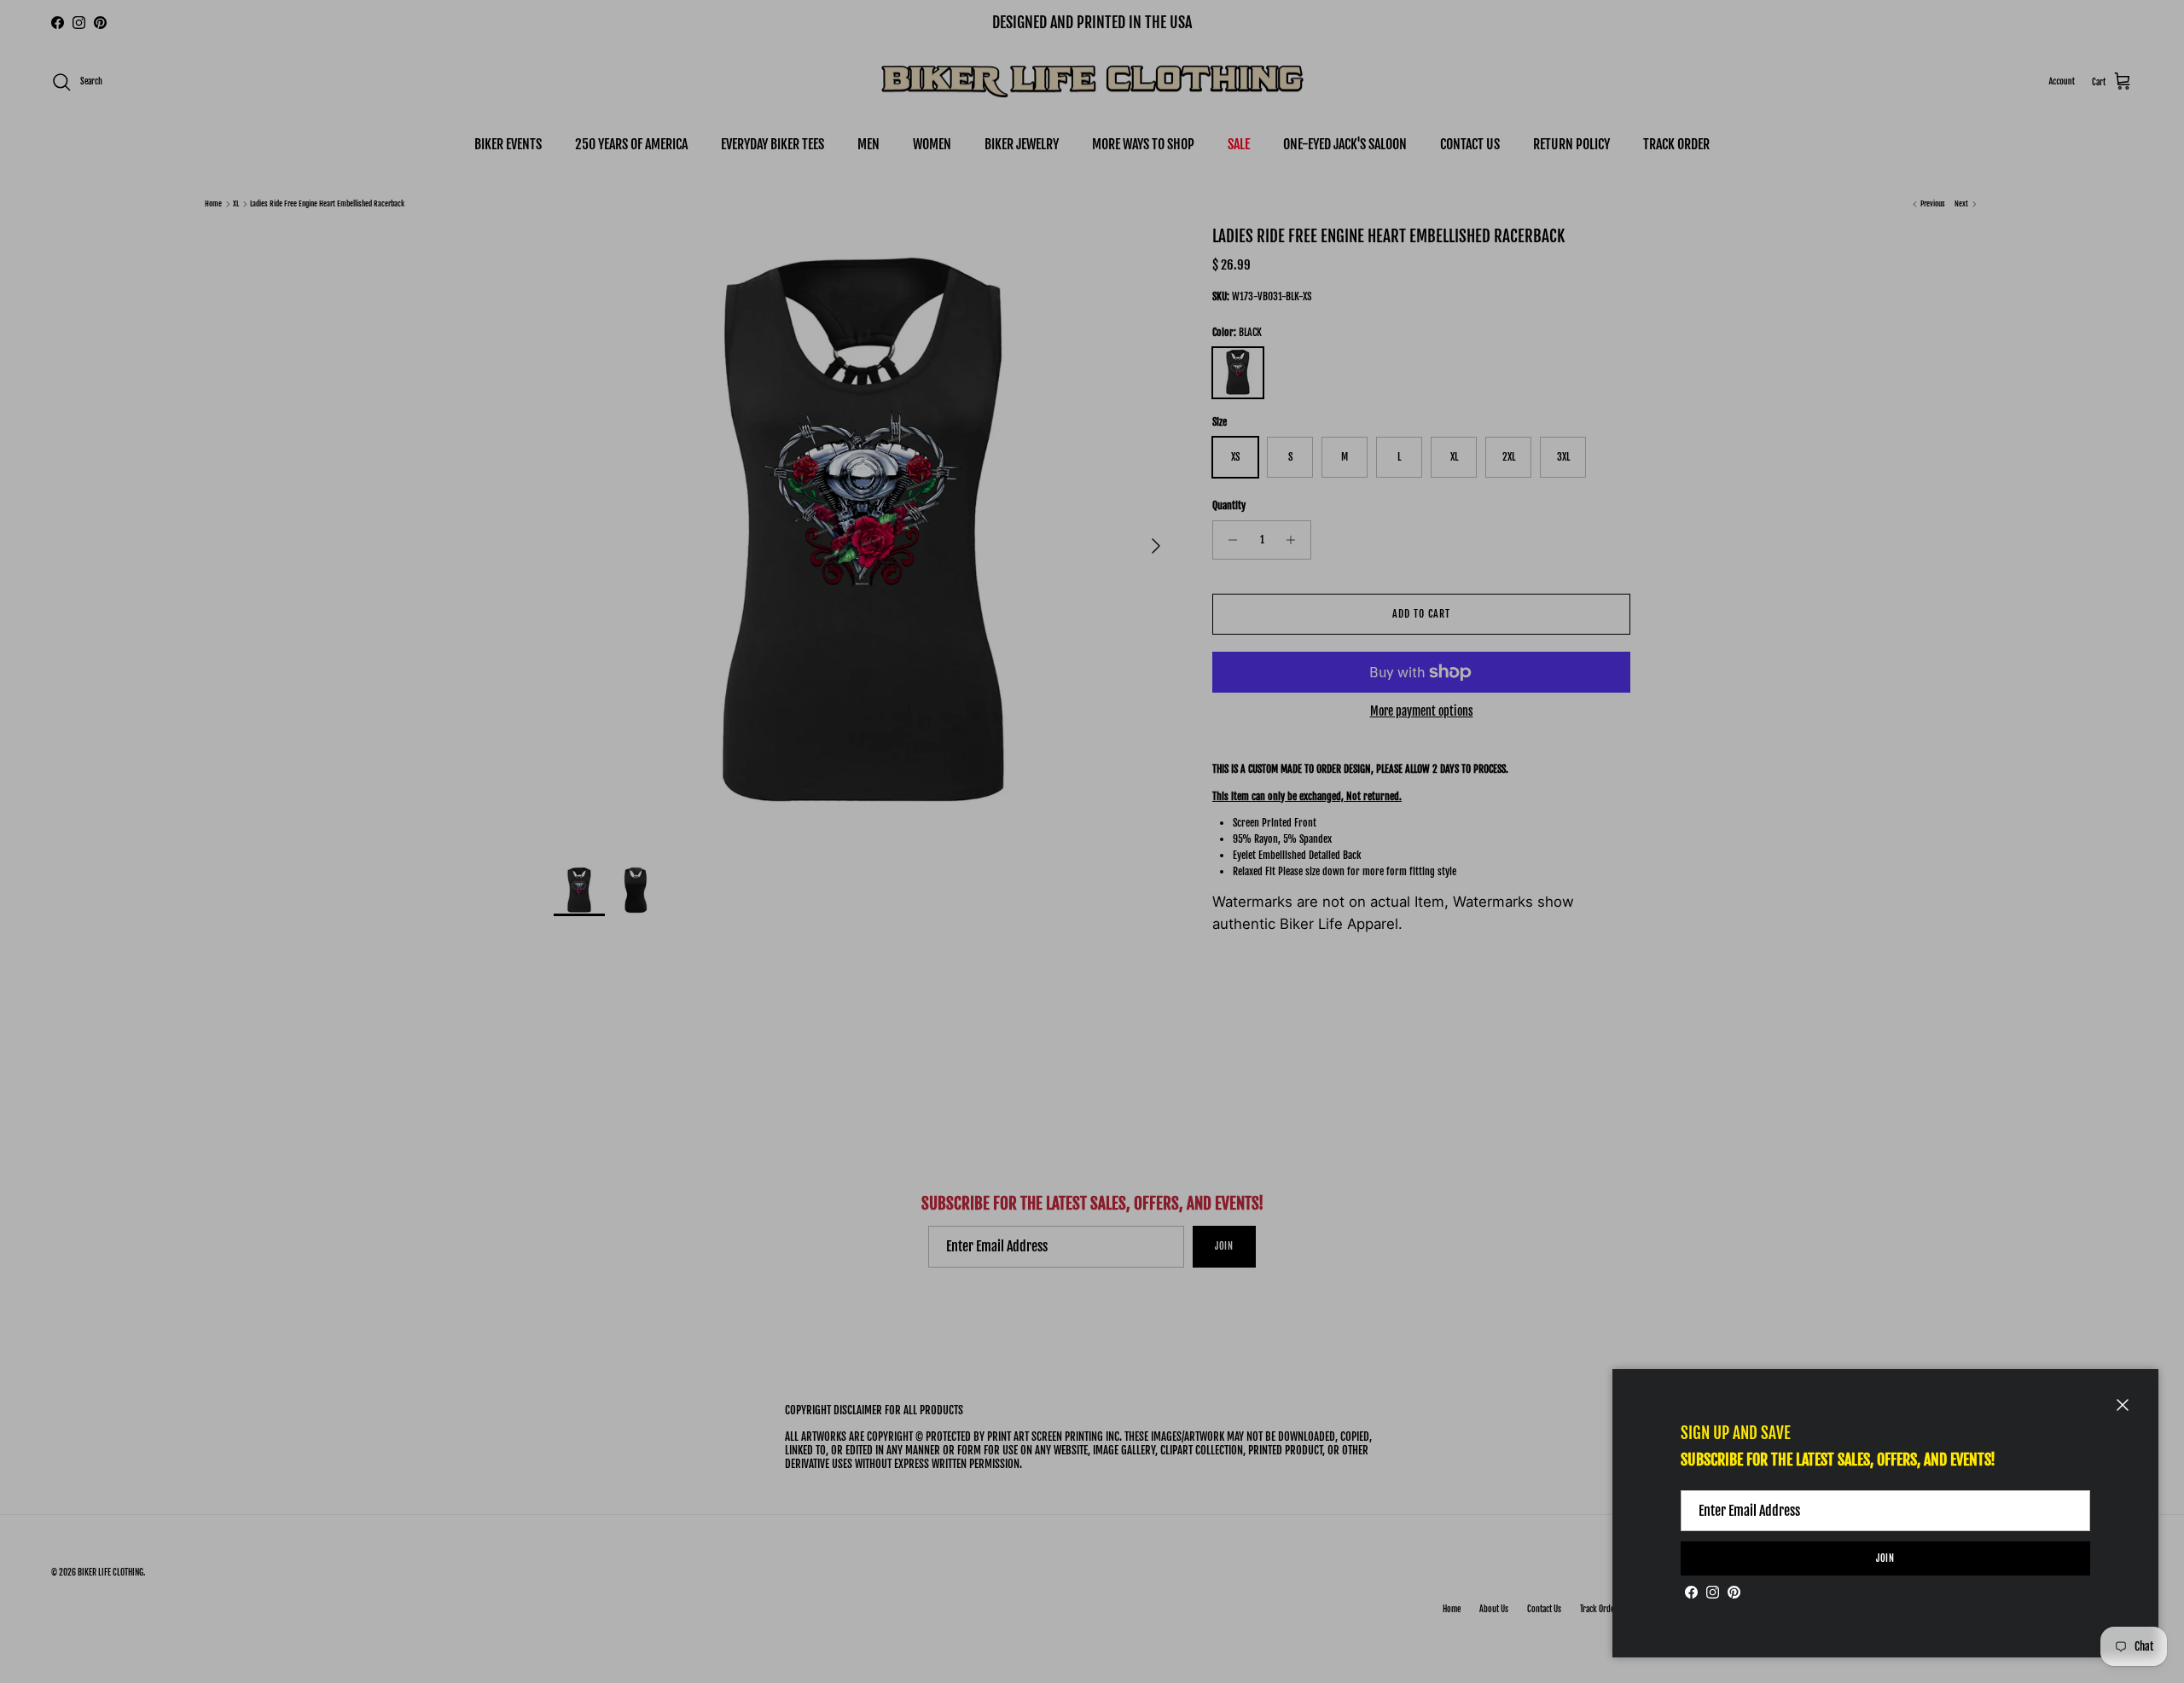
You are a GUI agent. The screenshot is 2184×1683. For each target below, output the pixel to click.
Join (1886, 1558)
